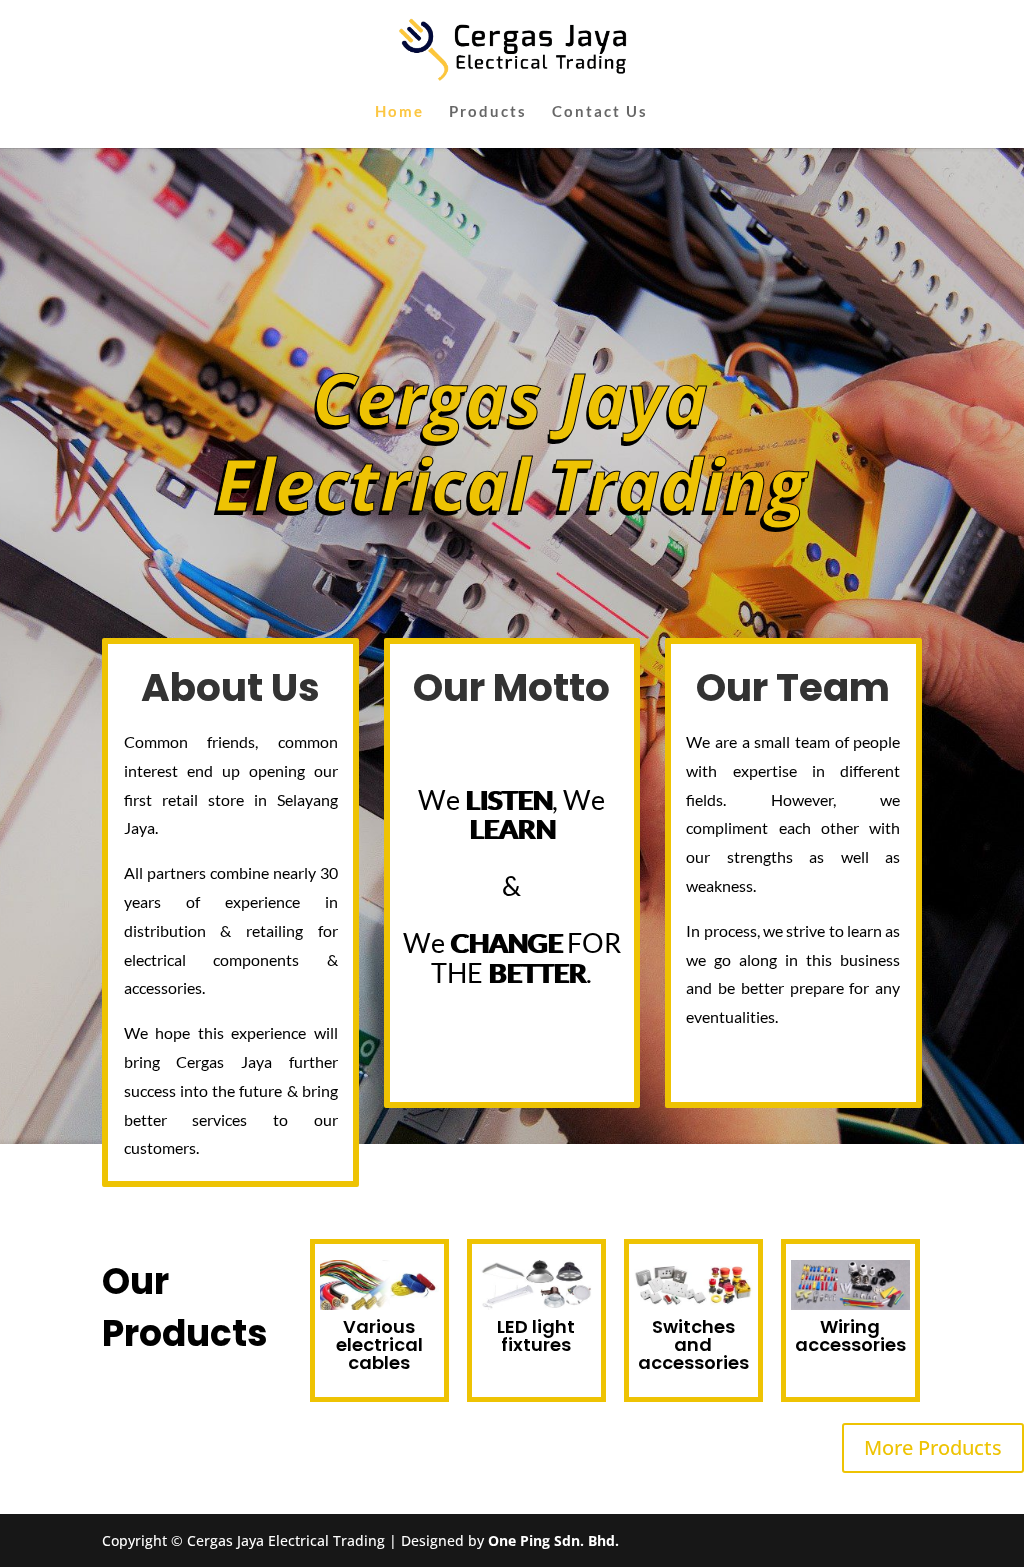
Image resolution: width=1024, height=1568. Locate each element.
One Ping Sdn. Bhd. (553, 1540)
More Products (933, 1447)
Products (488, 112)
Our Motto (511, 687)
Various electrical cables (379, 1344)
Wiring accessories (850, 1335)
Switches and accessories (693, 1344)
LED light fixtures (536, 1335)
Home (399, 112)
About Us (230, 687)
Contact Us (600, 112)
